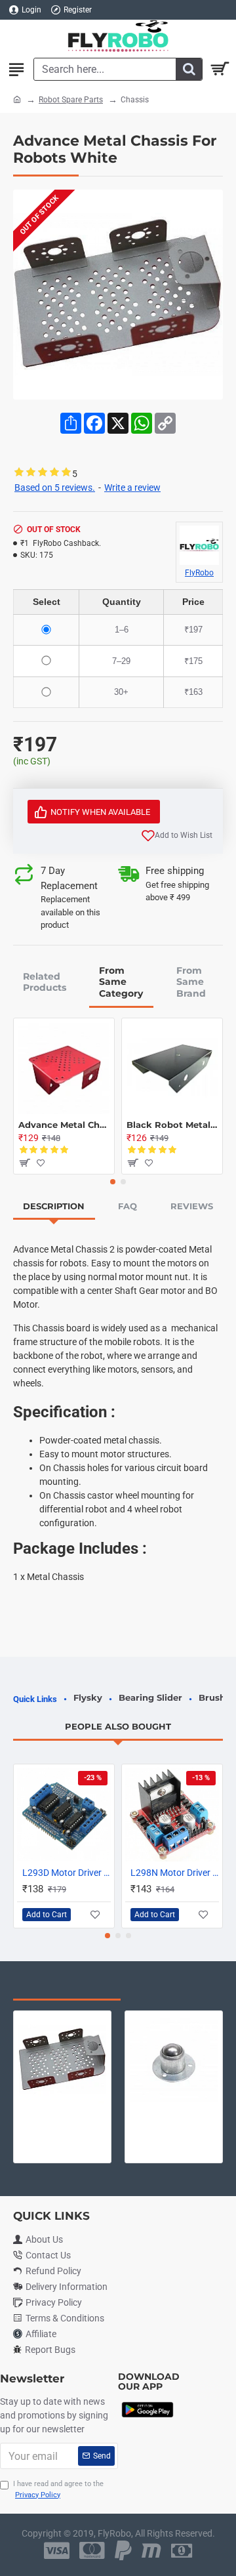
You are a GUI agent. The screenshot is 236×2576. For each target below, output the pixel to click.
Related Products (45, 982)
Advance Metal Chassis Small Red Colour (64, 1125)
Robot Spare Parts (71, 100)
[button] (113, 1182)
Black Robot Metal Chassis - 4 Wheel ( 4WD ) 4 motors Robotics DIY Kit (172, 1125)
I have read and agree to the (58, 2489)
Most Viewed (177, 1986)
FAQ (128, 1206)
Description (54, 1206)
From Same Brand (191, 982)
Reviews (192, 1206)
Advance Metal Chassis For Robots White (62, 2114)
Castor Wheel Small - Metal (174, 2114)
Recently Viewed (67, 1986)
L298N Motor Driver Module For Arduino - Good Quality (175, 1873)
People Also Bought (118, 1726)
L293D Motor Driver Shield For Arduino (67, 1873)
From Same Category (121, 982)
